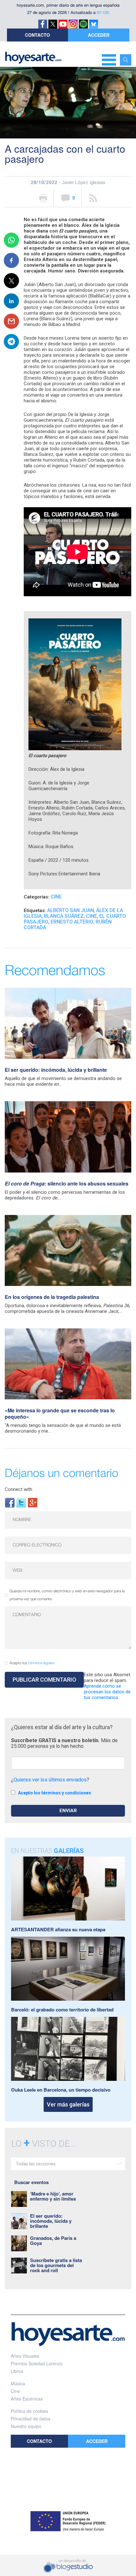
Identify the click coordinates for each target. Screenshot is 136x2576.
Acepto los (32, 1663)
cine (92, 916)
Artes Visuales (25, 2356)
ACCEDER (99, 35)
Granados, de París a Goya (53, 2240)
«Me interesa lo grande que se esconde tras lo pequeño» (60, 1413)
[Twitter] (21, 1502)
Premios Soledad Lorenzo (37, 2363)
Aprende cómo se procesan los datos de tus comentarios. (107, 1692)
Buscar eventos (31, 2182)
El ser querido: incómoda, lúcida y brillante (56, 1070)
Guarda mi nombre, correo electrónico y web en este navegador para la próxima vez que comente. (67, 1595)
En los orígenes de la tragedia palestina (52, 1297)
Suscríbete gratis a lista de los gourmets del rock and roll (56, 2265)
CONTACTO (37, 35)
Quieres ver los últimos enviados (50, 1780)
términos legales (41, 1663)
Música (18, 2383)
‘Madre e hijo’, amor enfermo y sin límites (53, 2196)
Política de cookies (29, 2411)
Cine (56, 897)
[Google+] (33, 1502)
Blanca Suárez (64, 916)
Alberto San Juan (71, 910)
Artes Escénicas (27, 2399)
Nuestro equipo (26, 2426)
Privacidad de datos (31, 2419)
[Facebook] (10, 1502)
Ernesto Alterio (72, 922)
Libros (17, 2371)
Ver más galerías (68, 2104)
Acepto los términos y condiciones (55, 1793)
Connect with (19, 1489)
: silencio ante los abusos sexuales (67, 1183)
